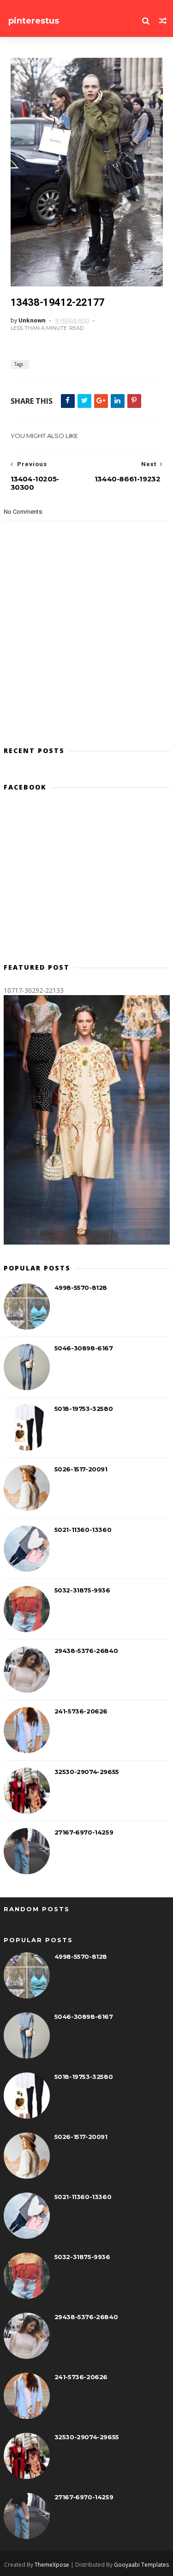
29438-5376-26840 (86, 1651)
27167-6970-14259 (84, 1832)
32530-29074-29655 (87, 1772)
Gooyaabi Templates (141, 2565)
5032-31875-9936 (82, 1590)
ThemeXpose (52, 2565)
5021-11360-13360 (83, 1530)
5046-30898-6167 (84, 1348)
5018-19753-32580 (84, 1409)
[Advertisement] (87, 881)
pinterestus (34, 21)
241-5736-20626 (81, 1711)
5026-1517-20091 (81, 1469)
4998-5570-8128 (81, 1288)
